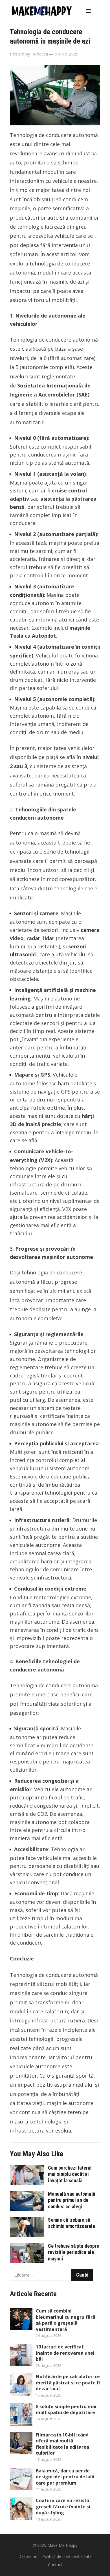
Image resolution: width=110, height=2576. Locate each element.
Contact (55, 2565)
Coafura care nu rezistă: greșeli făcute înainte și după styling (63, 2507)
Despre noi (28, 2556)
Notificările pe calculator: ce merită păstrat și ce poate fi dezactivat (68, 2383)
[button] (89, 11)
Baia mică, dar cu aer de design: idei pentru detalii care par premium (65, 2477)
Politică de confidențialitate (67, 2556)
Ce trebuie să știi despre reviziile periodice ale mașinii (73, 2252)
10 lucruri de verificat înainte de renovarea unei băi (65, 2353)
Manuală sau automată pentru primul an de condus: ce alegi (71, 2200)
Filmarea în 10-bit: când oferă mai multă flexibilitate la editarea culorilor (62, 2444)
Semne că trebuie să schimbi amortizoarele (71, 2223)
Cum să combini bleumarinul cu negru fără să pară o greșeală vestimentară (66, 2320)
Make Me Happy (62, 2545)
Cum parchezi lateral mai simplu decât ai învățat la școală (70, 2174)
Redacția (40, 54)
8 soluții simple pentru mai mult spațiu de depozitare (66, 2410)
